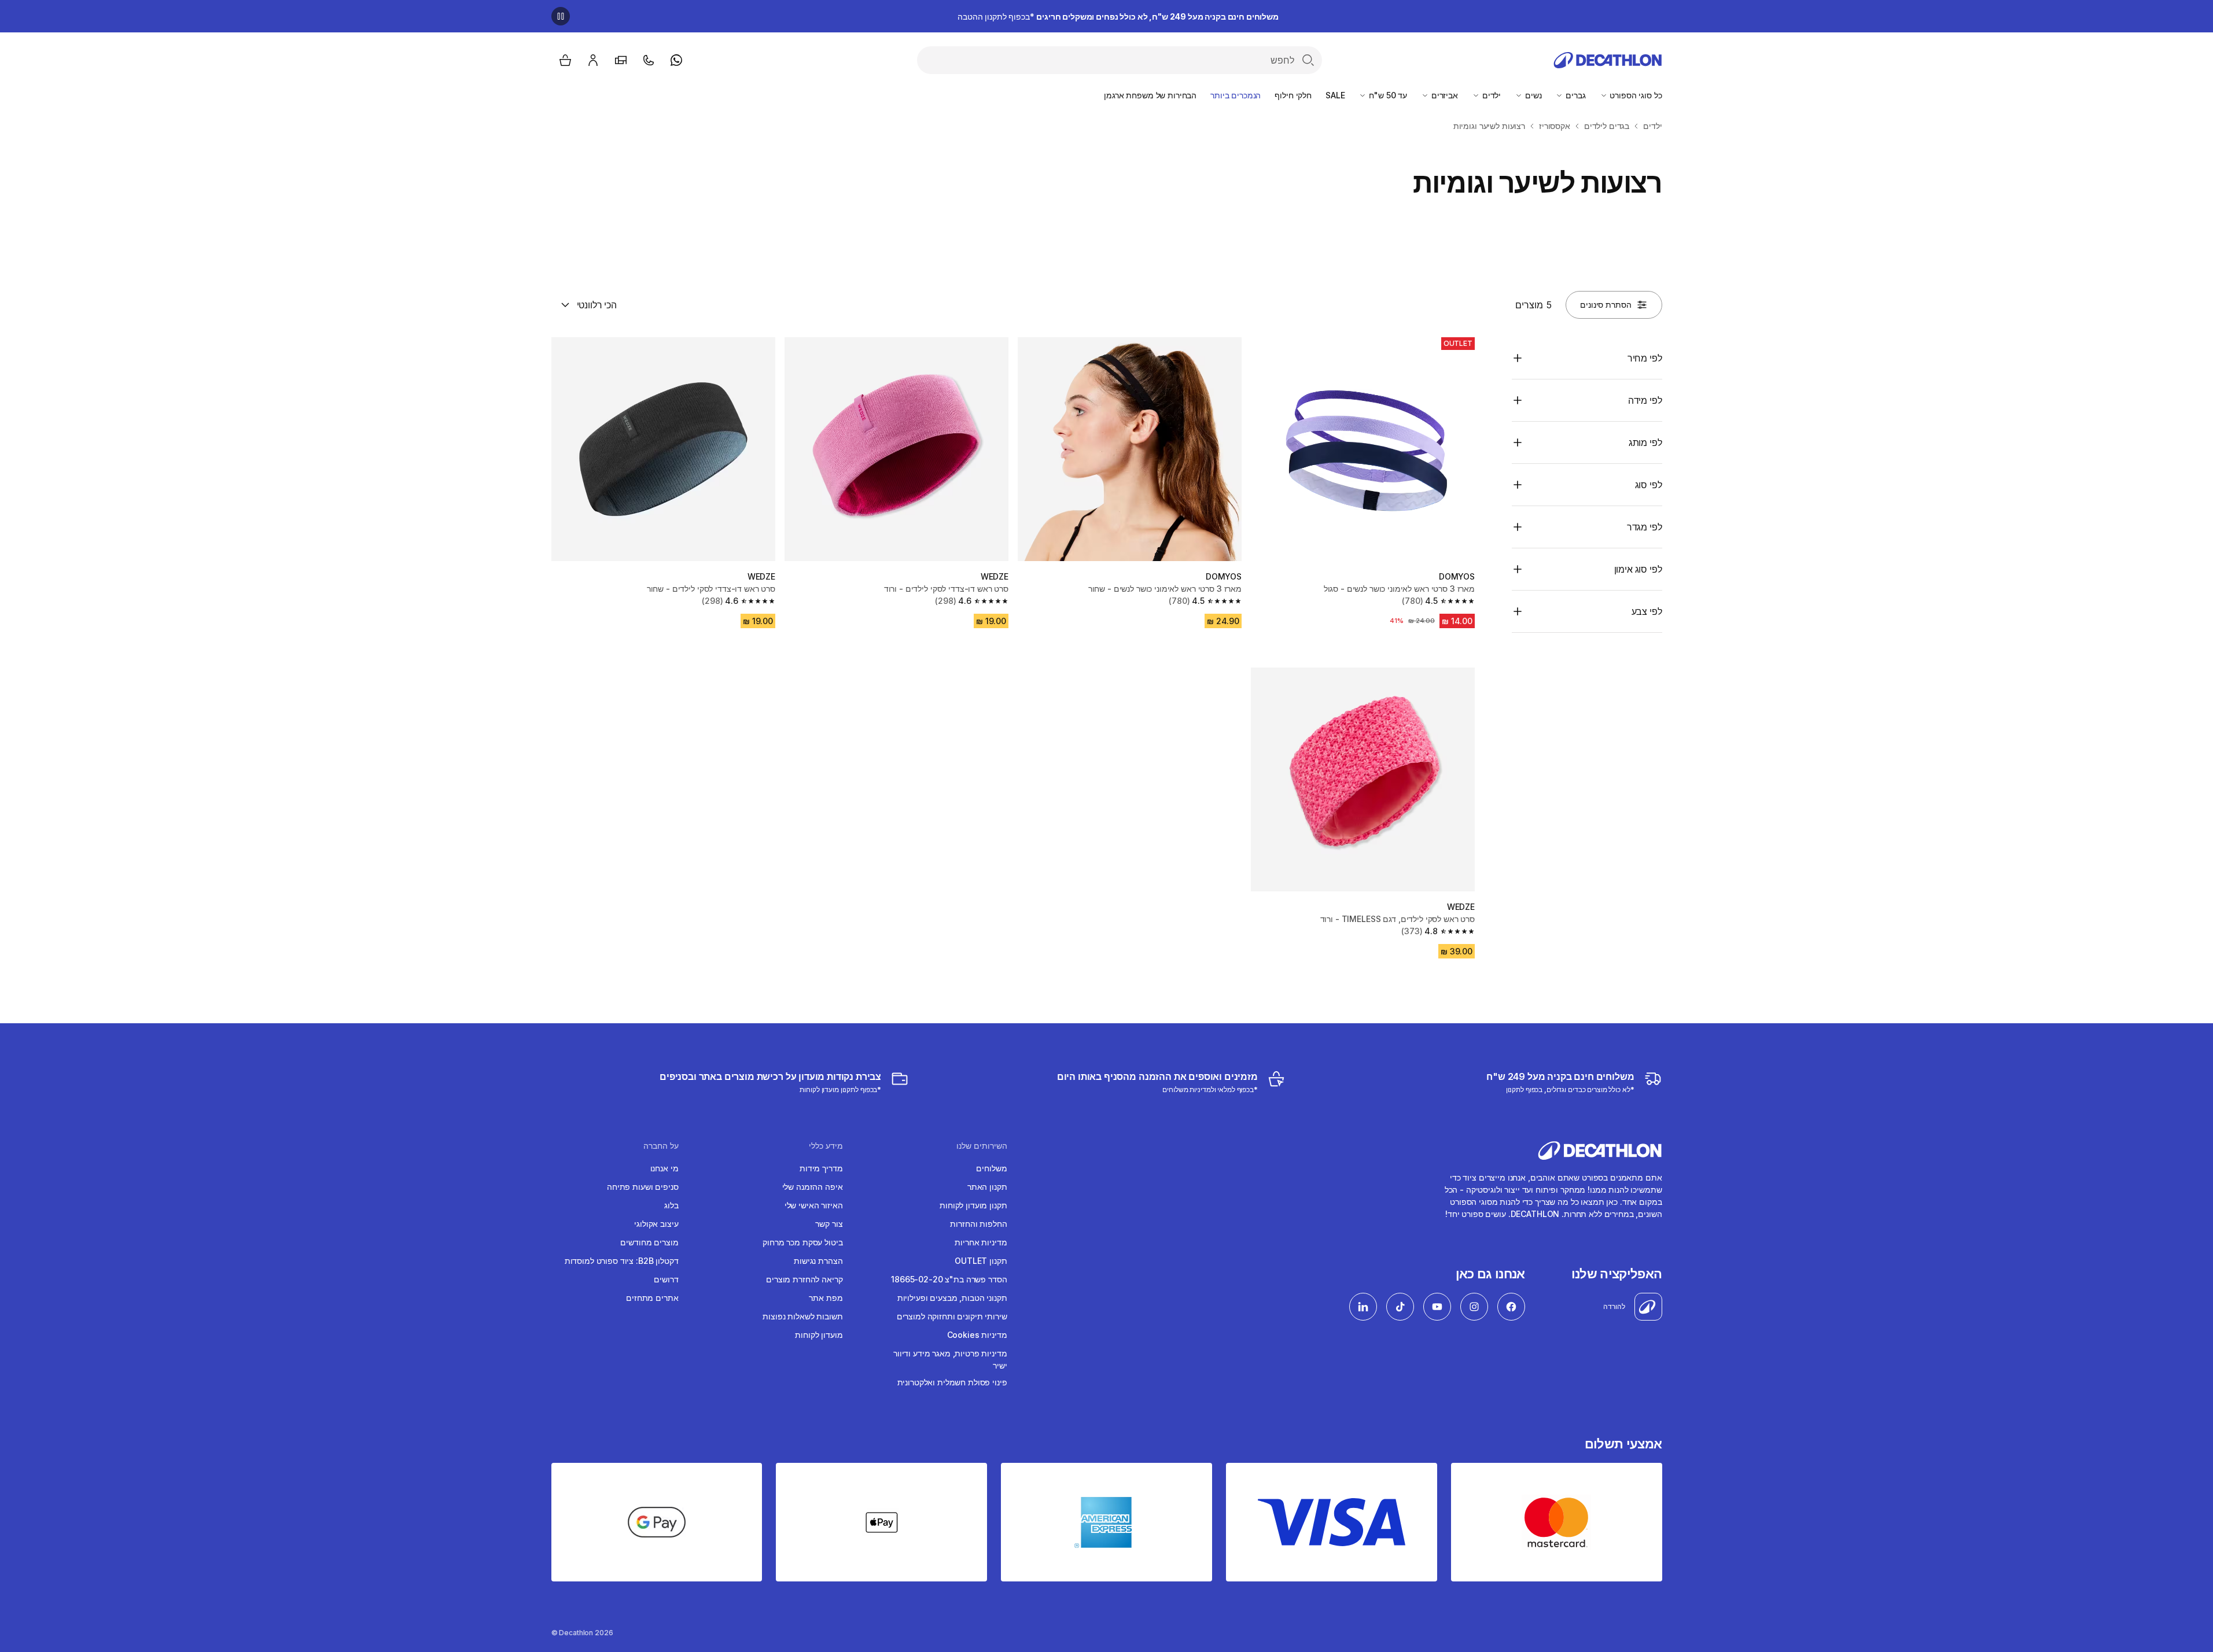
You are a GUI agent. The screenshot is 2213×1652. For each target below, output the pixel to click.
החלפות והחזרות (978, 1224)
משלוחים (991, 1168)
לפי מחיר (1645, 358)
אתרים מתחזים (652, 1298)
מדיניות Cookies (977, 1335)
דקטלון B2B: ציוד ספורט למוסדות (622, 1261)
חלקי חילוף (1293, 95)
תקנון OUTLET (981, 1261)
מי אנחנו (664, 1168)
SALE (1335, 95)
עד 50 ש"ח (1387, 95)
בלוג (671, 1205)
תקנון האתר (987, 1187)
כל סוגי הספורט (1635, 95)
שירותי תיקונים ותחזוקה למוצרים (952, 1316)
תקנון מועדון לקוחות (973, 1205)
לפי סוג (1649, 485)
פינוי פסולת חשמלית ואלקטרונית (952, 1382)
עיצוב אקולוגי (656, 1224)
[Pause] (561, 16)
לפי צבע (1647, 611)
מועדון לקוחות (819, 1335)
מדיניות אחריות (981, 1242)
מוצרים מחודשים (649, 1242)
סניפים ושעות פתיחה (642, 1187)
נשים (1532, 95)
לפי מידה (1645, 400)
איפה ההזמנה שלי (813, 1187)
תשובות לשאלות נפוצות (802, 1316)
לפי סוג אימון (1638, 569)
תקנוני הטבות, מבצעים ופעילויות (952, 1298)
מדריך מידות (821, 1168)
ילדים (1490, 95)
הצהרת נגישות (818, 1261)
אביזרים (1444, 95)
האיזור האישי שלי (814, 1205)
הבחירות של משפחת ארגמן (1150, 95)
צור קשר (829, 1224)
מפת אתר (826, 1298)
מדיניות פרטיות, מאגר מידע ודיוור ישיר (950, 1359)
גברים (1574, 95)
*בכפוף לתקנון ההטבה (1118, 16)
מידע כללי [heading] (826, 1146)
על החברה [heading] (661, 1146)
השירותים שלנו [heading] (982, 1146)
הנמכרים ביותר (1236, 95)
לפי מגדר (1645, 527)
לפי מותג (1645, 443)
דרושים (666, 1279)
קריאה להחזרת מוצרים (804, 1279)
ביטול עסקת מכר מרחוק (802, 1242)
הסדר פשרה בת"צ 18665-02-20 (949, 1279)
